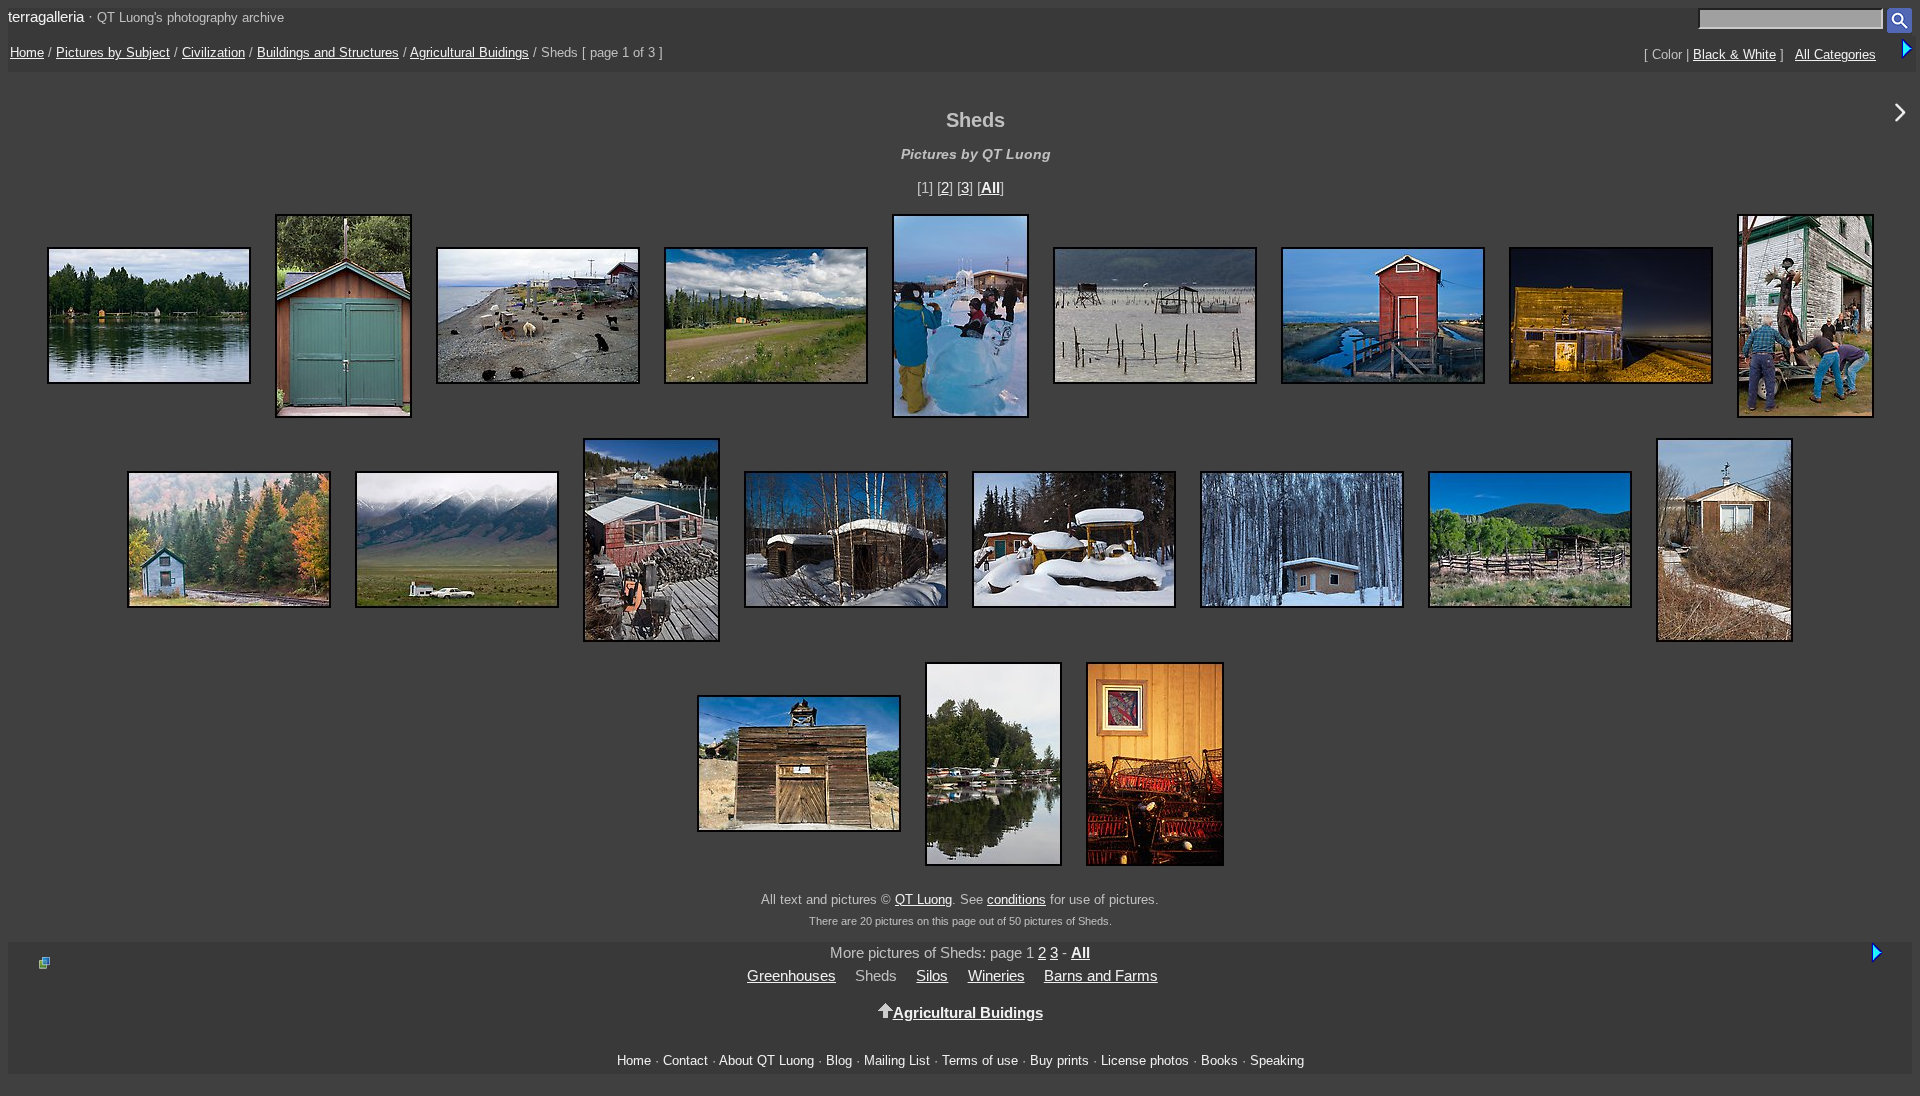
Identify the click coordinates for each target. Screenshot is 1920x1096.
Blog (839, 1060)
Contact (685, 1060)
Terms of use (980, 1060)
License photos (1145, 1060)
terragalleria (46, 16)
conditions (1016, 899)
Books (1219, 1060)
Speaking (1277, 1060)
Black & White (1734, 54)
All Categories (1835, 54)
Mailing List (897, 1060)
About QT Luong (766, 1060)
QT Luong (923, 899)
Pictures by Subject (113, 52)
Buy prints (1059, 1060)
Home (27, 52)
